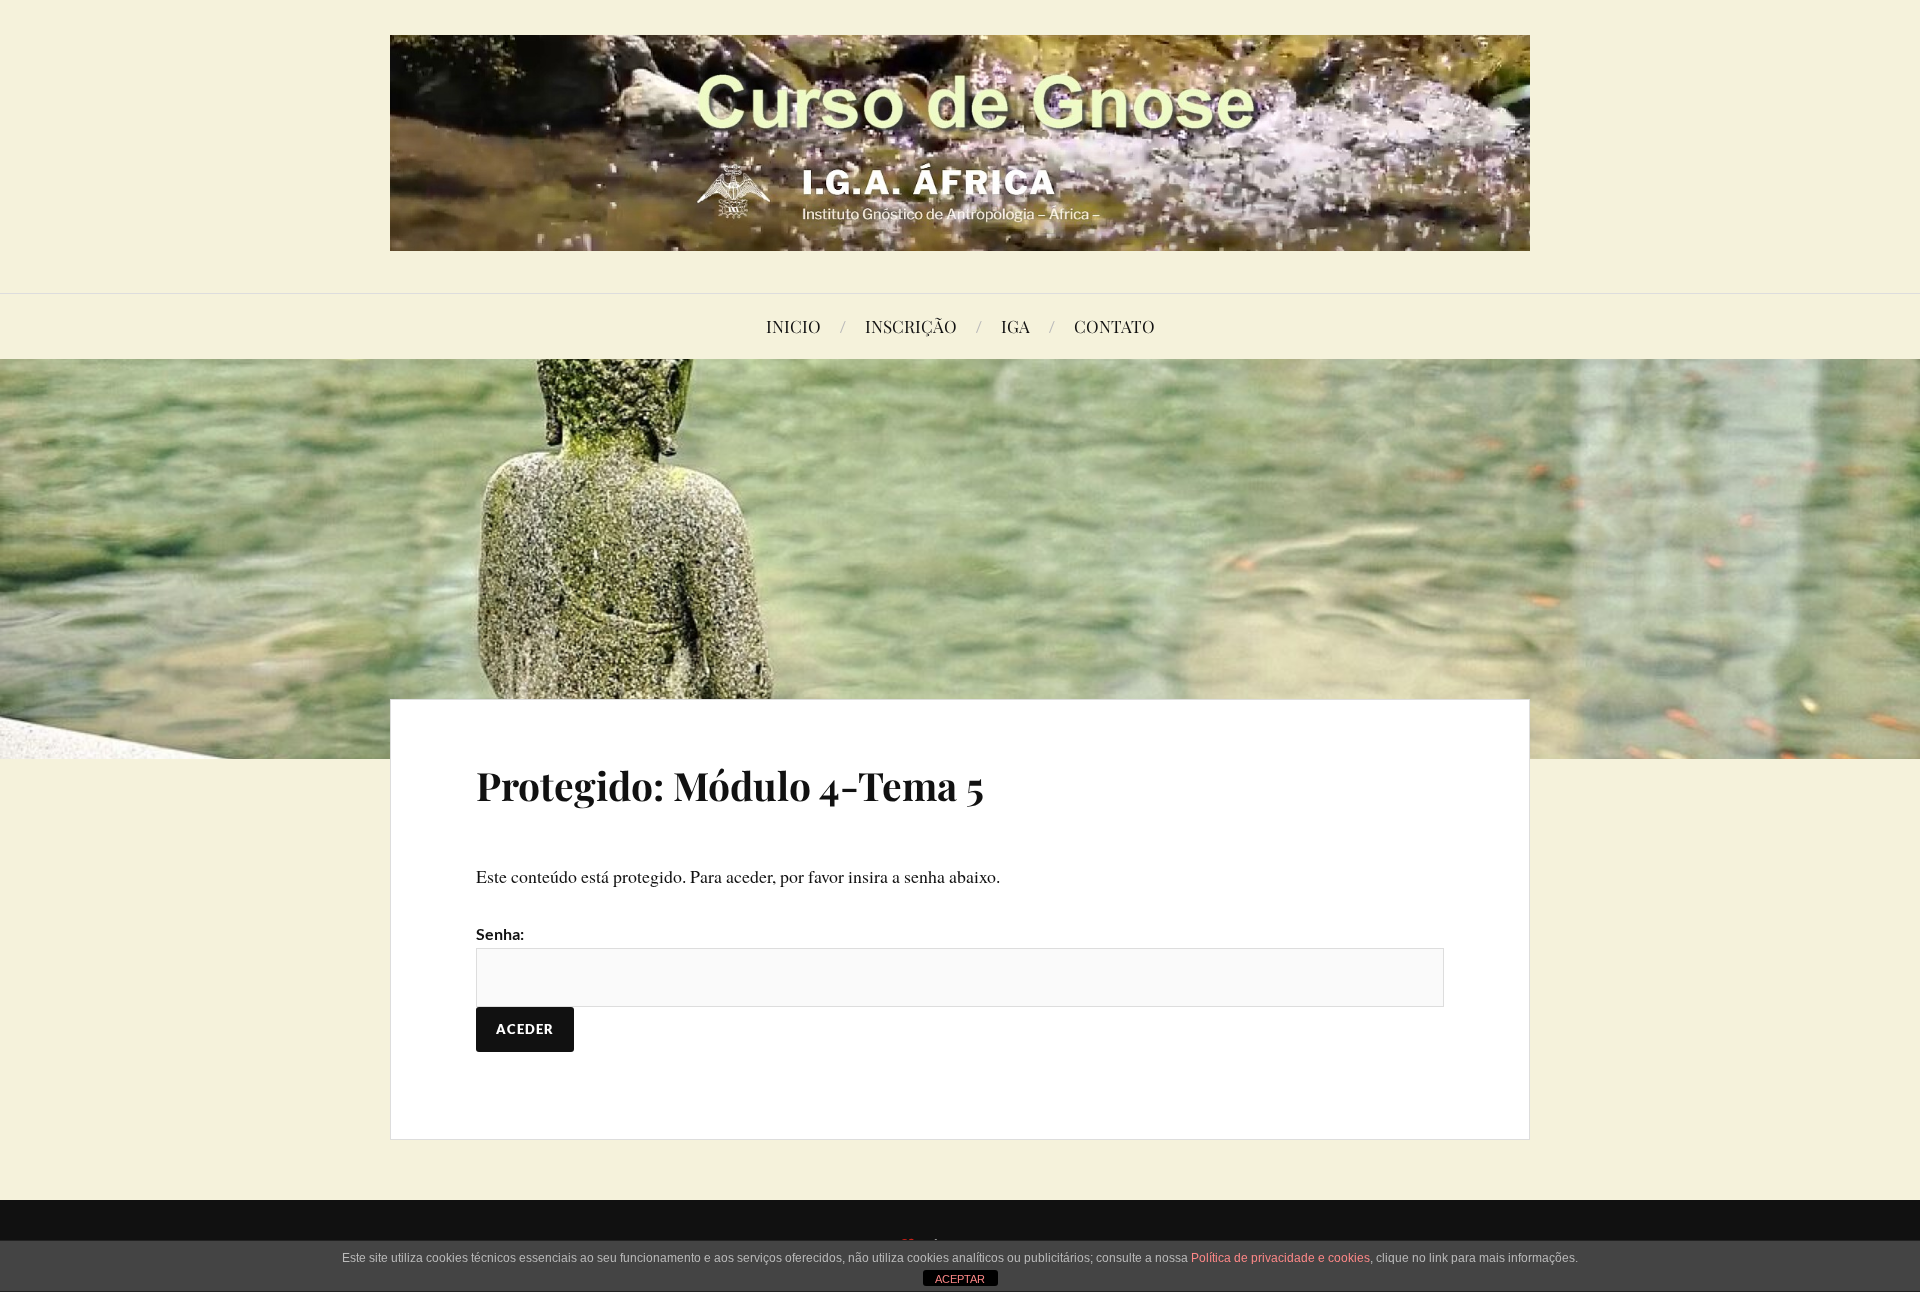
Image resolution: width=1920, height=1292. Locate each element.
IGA (1015, 326)
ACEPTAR (960, 1279)
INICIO (793, 326)
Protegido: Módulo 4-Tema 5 (730, 785)
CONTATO (1114, 326)
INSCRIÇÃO (911, 326)
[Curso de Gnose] (960, 143)
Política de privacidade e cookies (1280, 1258)
